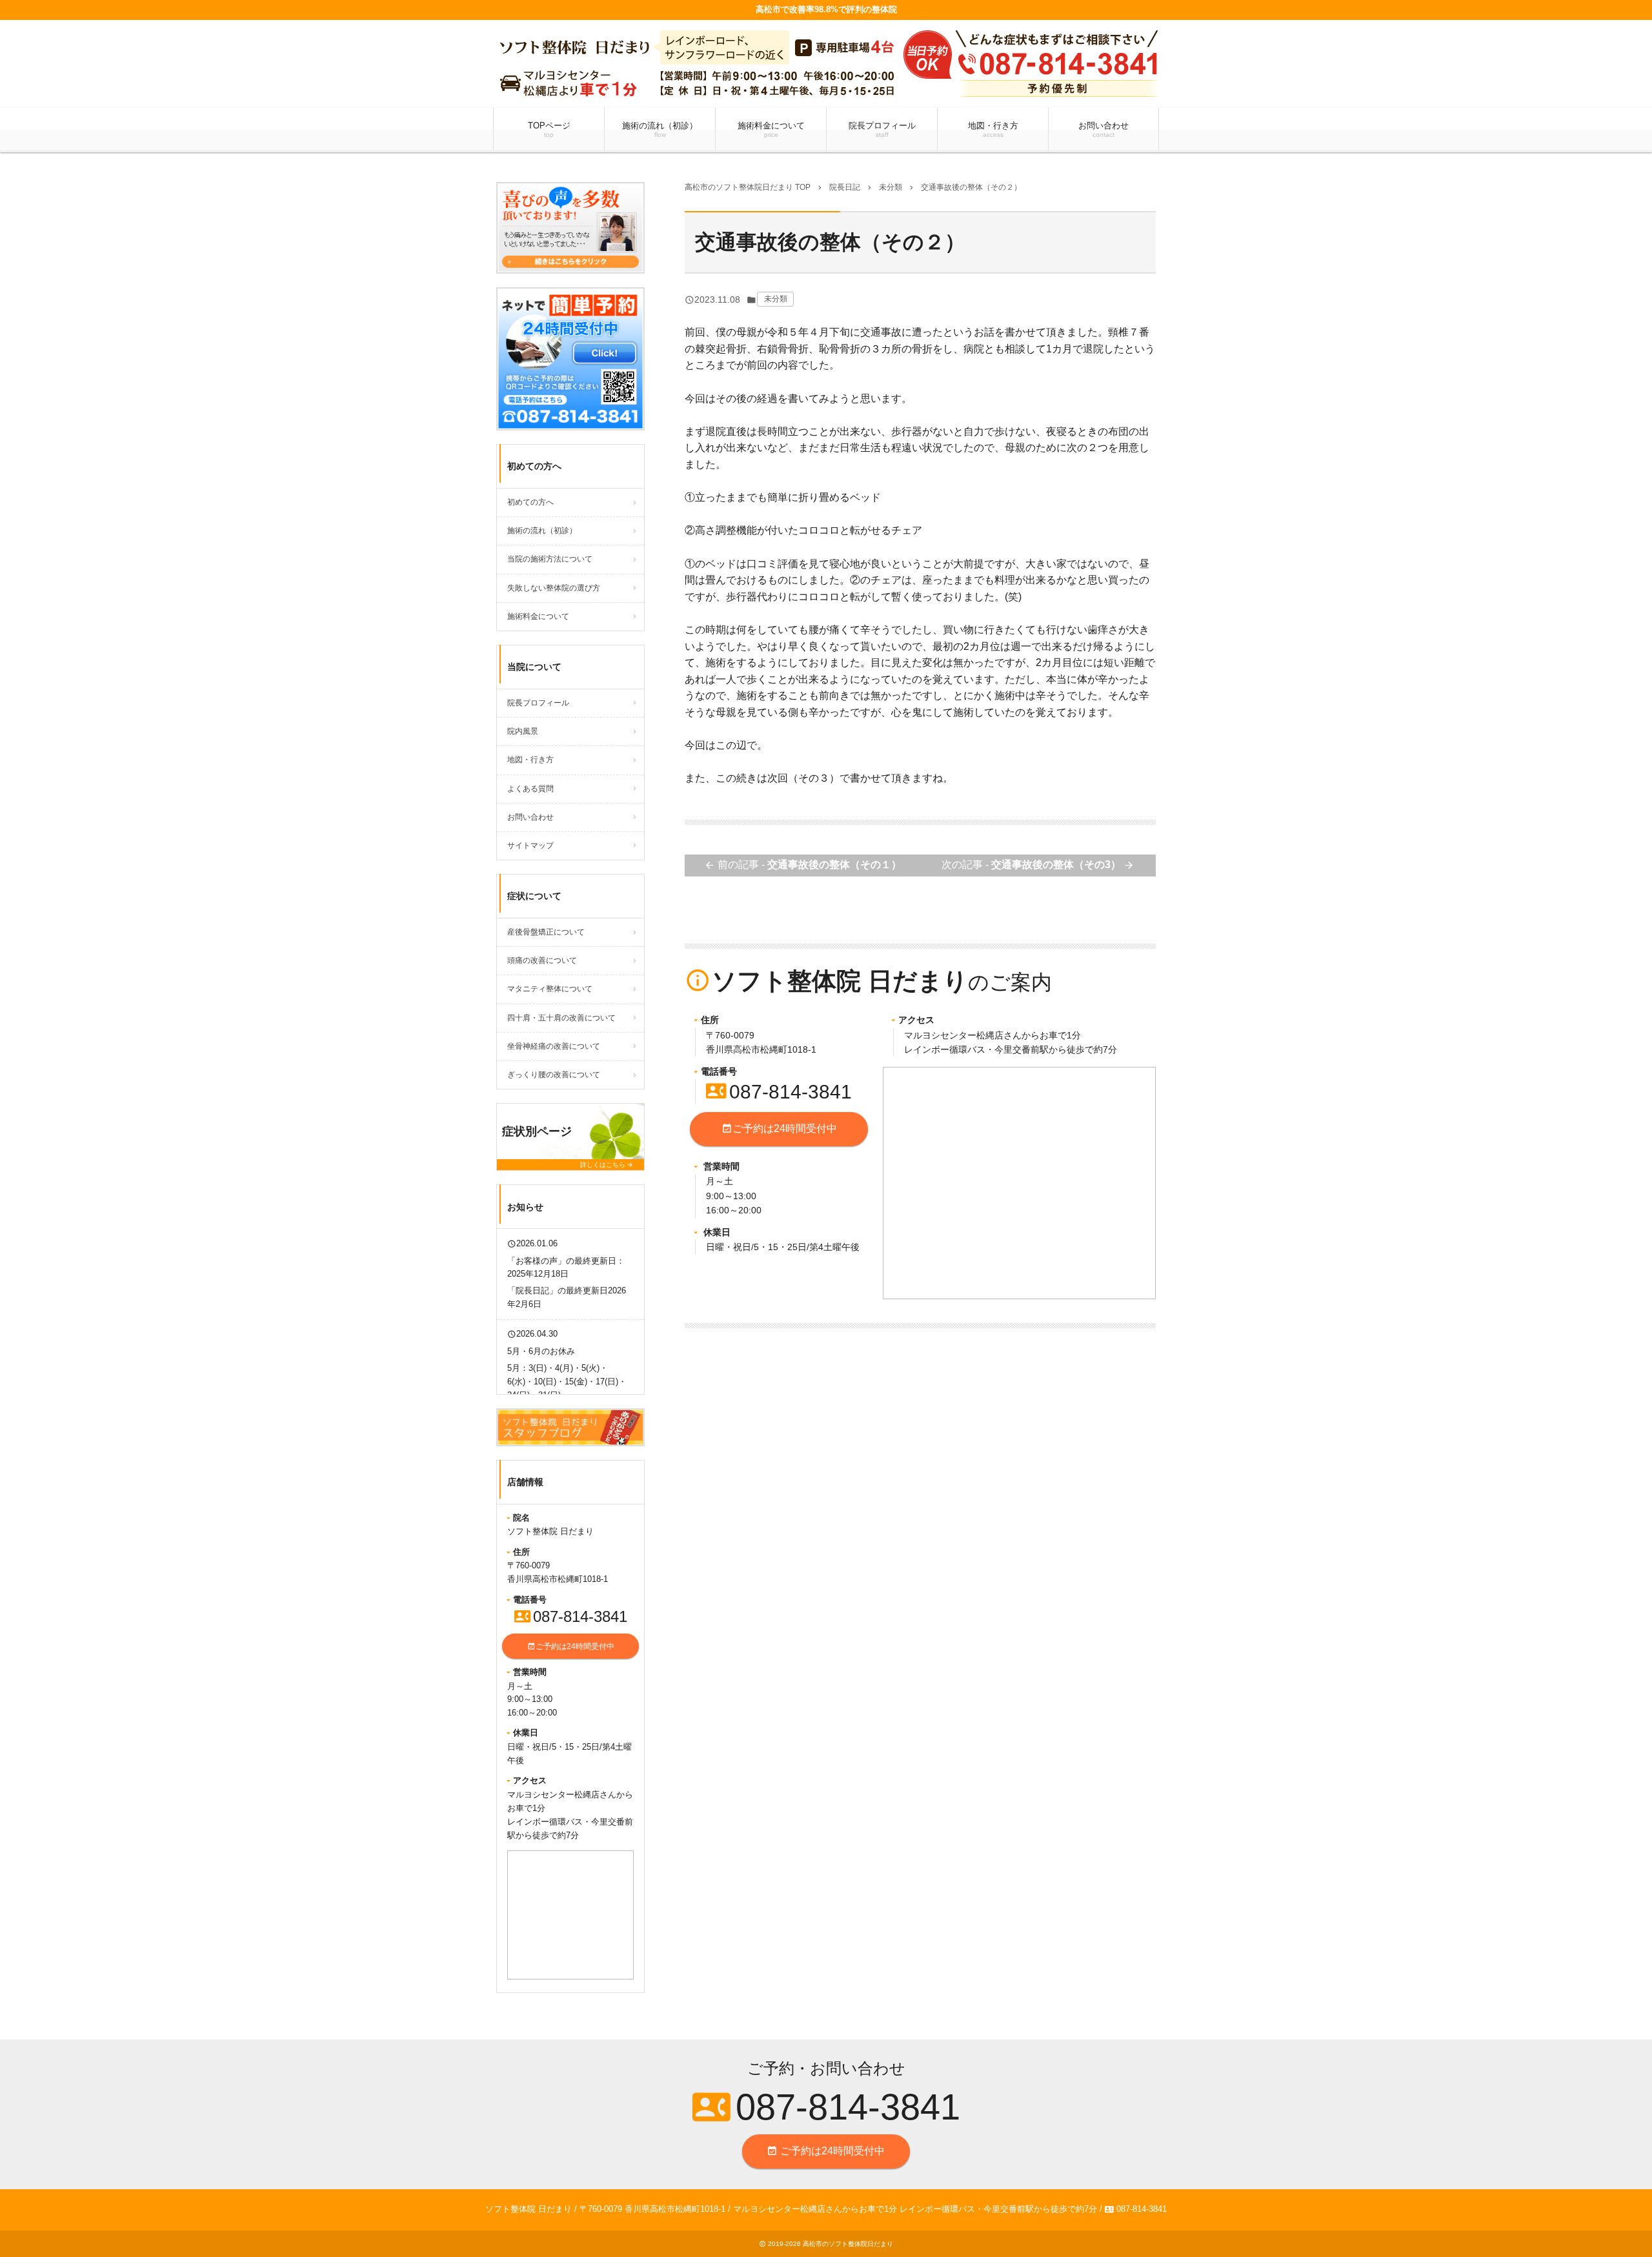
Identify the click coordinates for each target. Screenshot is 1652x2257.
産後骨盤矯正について (546, 932)
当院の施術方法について (550, 559)
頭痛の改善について (542, 960)
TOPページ (549, 129)
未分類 (776, 299)
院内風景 (523, 731)
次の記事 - (1038, 865)
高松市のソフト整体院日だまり (848, 2244)
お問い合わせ (1103, 129)
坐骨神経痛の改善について (554, 1046)
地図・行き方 (993, 129)
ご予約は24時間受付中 (779, 1128)
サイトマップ (530, 845)
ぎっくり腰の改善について (554, 1075)
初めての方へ (530, 502)
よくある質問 (530, 789)
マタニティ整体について (550, 989)
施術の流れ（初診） (660, 129)
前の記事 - (803, 865)
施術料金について (771, 129)
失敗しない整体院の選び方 (554, 588)
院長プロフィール (882, 129)
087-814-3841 (779, 1092)
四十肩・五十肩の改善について (561, 1018)
